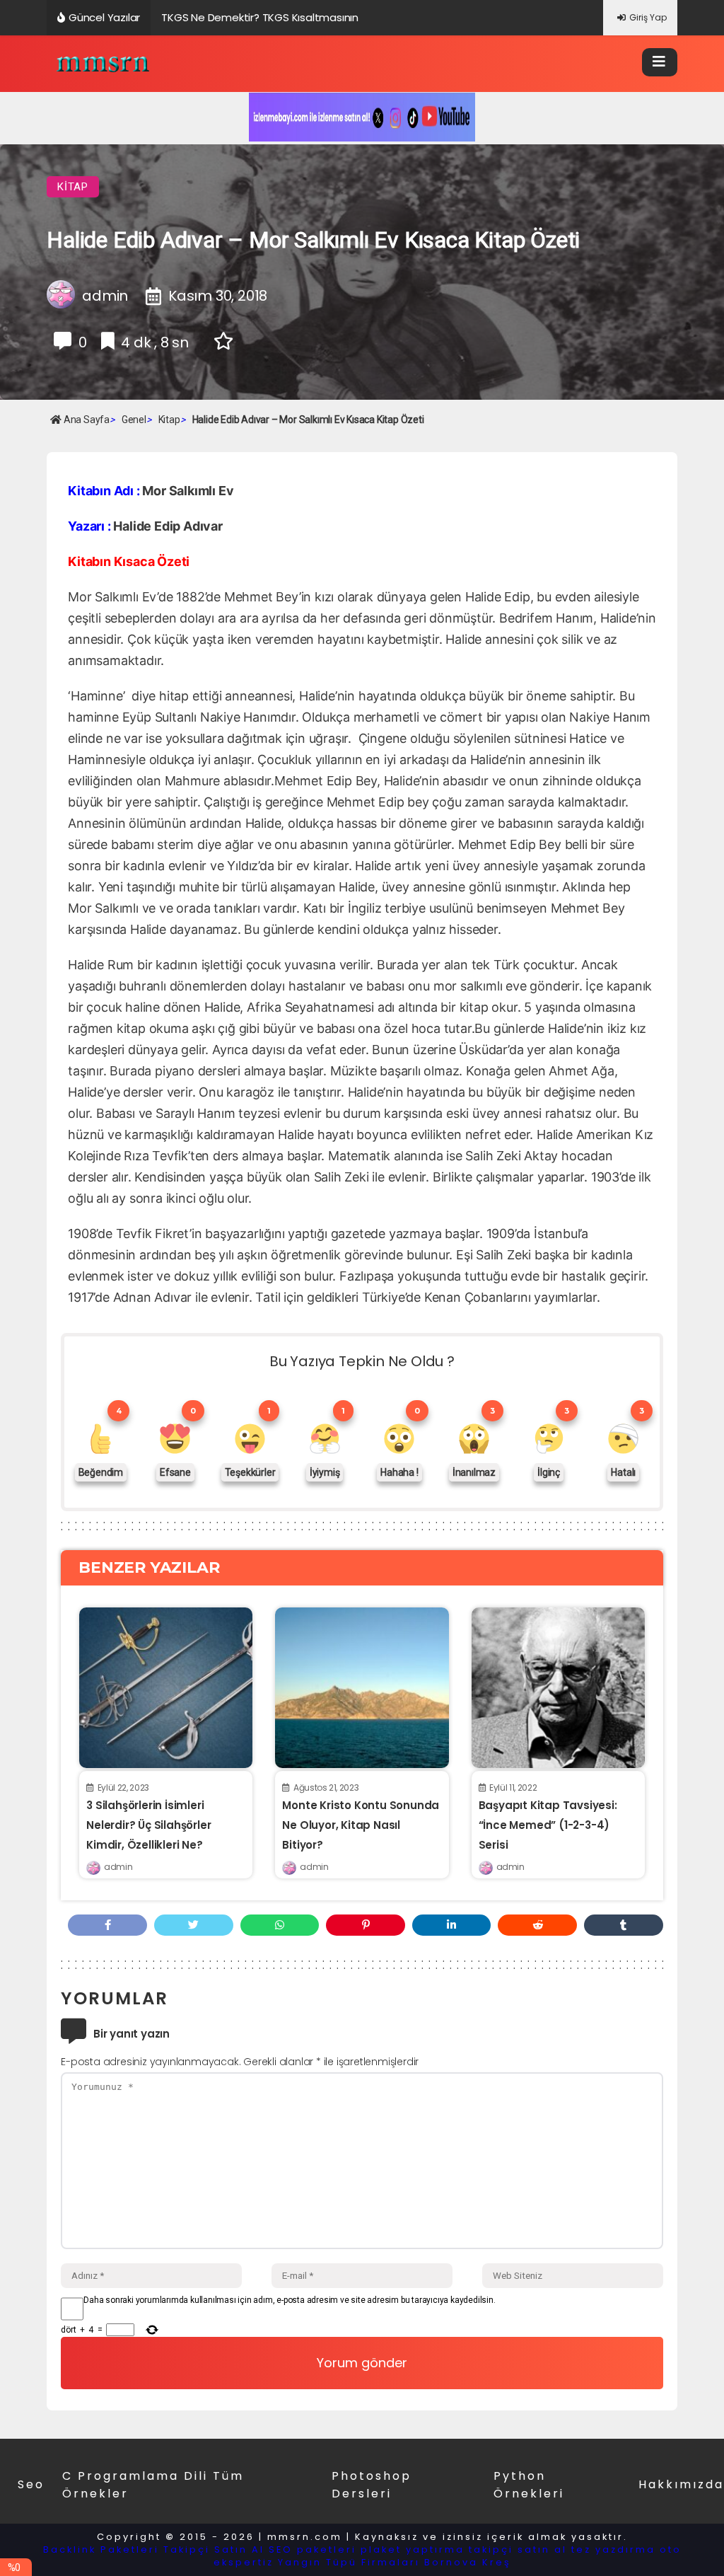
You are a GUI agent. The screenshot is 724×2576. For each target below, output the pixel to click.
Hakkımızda (681, 2484)
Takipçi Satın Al (214, 2549)
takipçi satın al (518, 2549)
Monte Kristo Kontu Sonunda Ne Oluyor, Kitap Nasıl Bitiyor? (361, 1825)
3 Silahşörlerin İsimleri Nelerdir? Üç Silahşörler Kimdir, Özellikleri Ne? (148, 1825)
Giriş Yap (648, 17)
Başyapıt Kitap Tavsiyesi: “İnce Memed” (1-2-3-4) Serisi (548, 1825)
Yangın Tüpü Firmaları (349, 2562)
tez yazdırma (613, 2549)
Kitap (73, 187)
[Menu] (660, 62)
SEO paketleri (313, 2549)
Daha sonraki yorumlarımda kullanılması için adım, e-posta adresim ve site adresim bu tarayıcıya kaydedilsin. (289, 2300)
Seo (31, 2484)
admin (118, 1867)
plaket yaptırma (413, 2549)
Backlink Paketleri (101, 2549)
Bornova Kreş (468, 2562)
